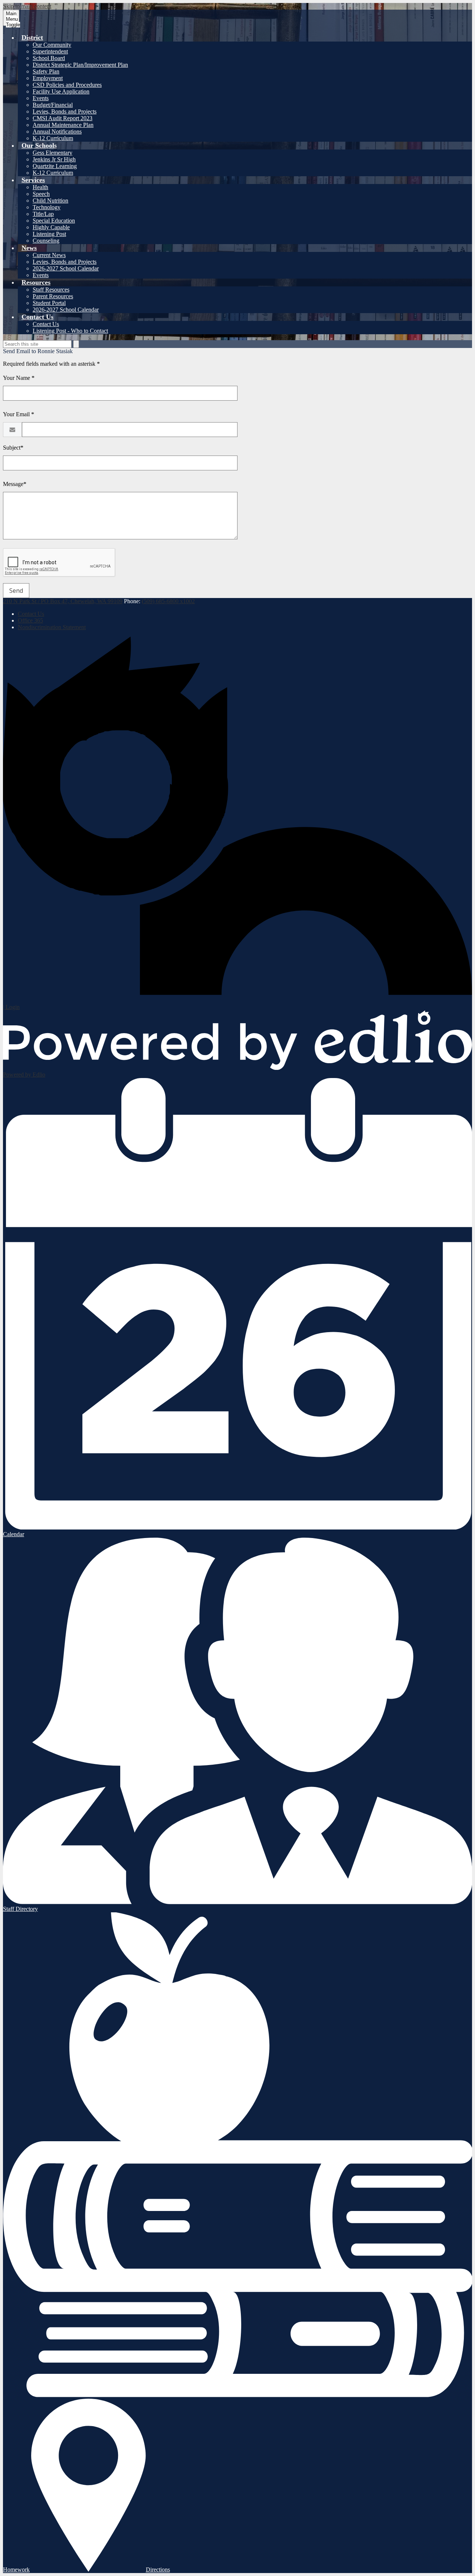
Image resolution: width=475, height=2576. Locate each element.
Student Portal (49, 303)
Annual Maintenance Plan (63, 125)
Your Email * (19, 414)
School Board (49, 58)
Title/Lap (43, 214)
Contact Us (46, 324)
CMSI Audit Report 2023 (63, 118)
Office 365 (30, 620)
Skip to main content (27, 6)
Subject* (13, 448)
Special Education (54, 221)
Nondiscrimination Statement (52, 627)
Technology (47, 207)
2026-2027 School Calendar (66, 268)
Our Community (52, 45)
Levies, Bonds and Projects (65, 111)
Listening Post (49, 234)
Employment (48, 78)
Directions (158, 2570)
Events (41, 98)
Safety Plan (46, 71)
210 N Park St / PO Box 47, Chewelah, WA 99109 (63, 601)
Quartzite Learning (55, 166)
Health (40, 187)
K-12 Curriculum (53, 138)
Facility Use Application (61, 91)
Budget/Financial (53, 105)
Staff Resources (51, 290)
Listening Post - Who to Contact (70, 331)
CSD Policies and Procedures (67, 85)
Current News (49, 255)
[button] (32, 37)
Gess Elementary (53, 153)
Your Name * (19, 378)
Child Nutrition (50, 201)
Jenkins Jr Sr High (54, 159)
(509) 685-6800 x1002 (168, 601)
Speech (41, 194)
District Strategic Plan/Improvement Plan (80, 65)
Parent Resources (53, 296)
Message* (15, 484)
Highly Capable (51, 227)
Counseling (46, 241)
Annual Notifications (57, 132)
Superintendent (50, 51)
